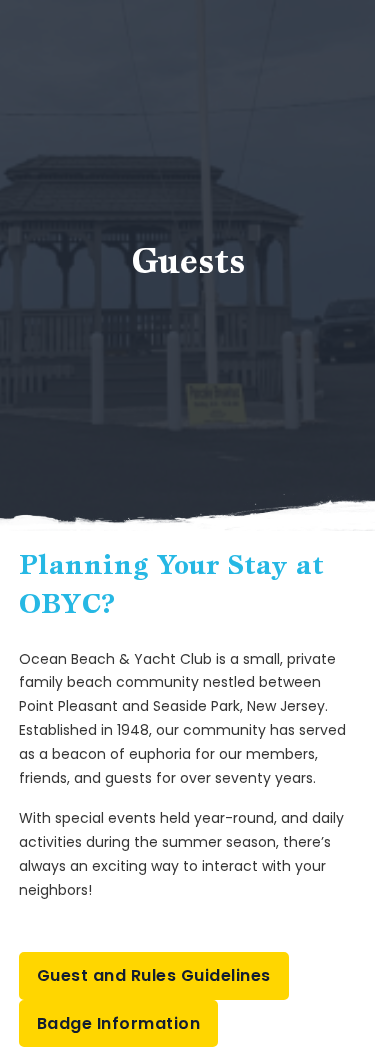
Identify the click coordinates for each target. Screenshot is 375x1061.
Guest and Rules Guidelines (154, 975)
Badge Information (119, 1023)
